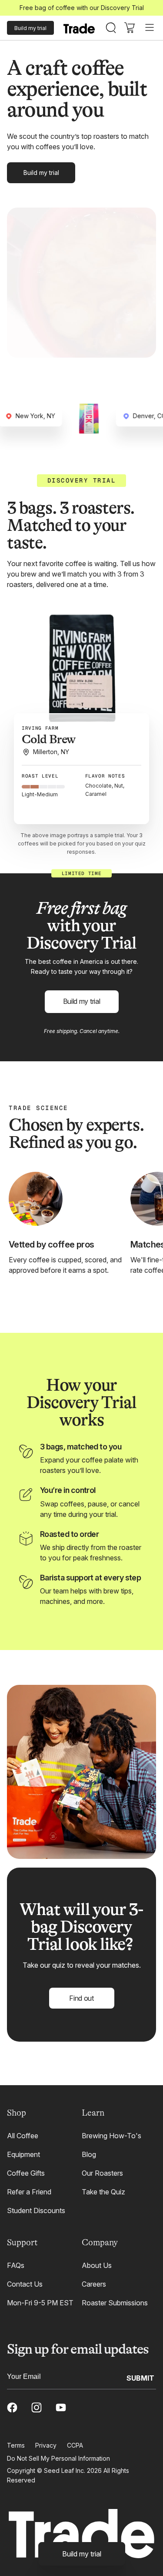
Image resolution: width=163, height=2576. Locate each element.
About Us (97, 2265)
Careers (94, 2284)
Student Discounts (36, 2210)
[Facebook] (12, 2408)
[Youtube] (61, 2408)
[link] (82, 2554)
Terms (16, 2445)
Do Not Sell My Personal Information (58, 2458)
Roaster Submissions (115, 2303)
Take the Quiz (103, 2192)
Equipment (23, 2154)
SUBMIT (140, 2378)
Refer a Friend (29, 2192)
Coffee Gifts (26, 2173)
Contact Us (25, 2284)
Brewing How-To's (111, 2136)
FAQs (16, 2265)
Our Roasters (102, 2173)
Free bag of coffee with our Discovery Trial (82, 8)
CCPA (75, 2445)
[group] (81, 678)
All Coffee (23, 2136)
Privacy (46, 2445)
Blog (89, 2154)
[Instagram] (37, 2408)
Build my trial (30, 28)
